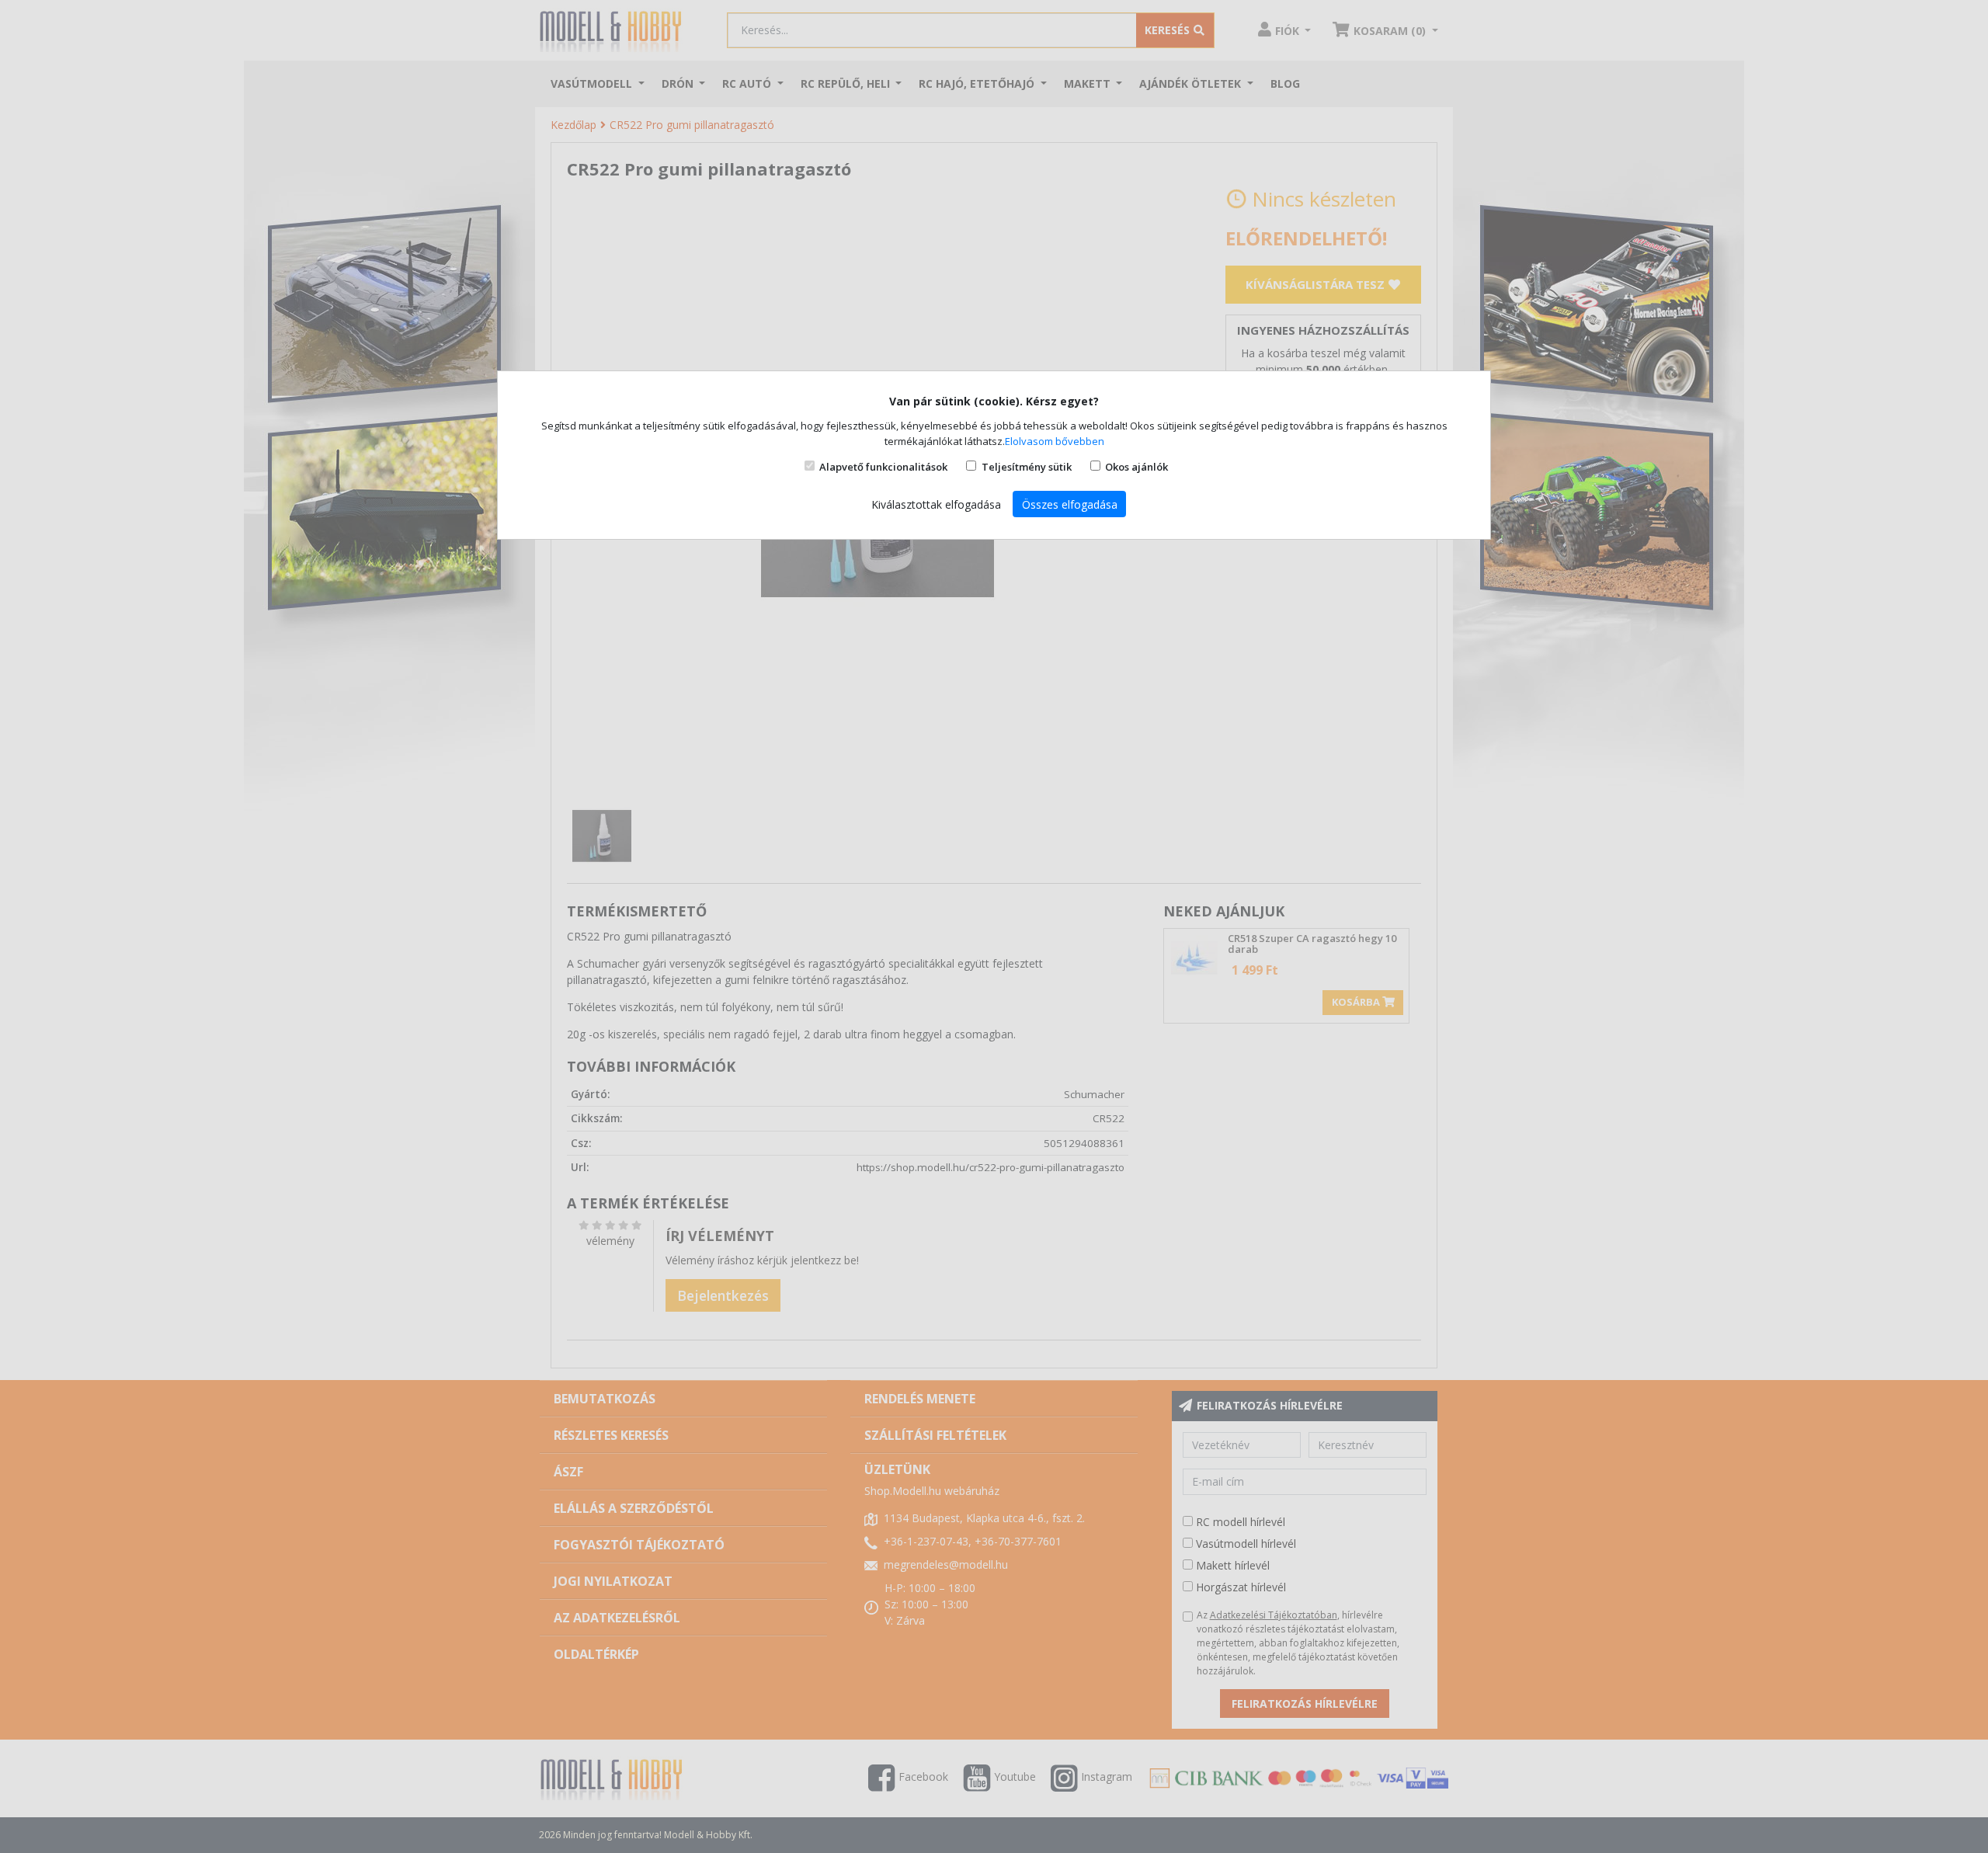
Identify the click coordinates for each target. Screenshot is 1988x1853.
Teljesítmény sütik (1027, 467)
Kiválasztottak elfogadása (936, 504)
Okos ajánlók (1136, 467)
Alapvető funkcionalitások (883, 467)
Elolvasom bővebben (1055, 441)
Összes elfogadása (1070, 504)
